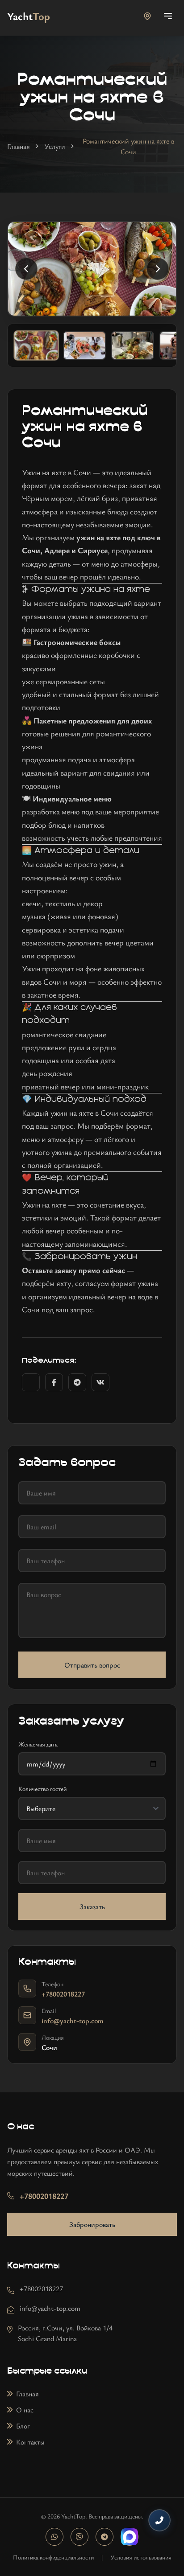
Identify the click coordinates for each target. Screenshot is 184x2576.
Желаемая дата (38, 1744)
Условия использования (141, 2557)
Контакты (30, 2442)
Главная (19, 146)
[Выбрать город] (147, 16)
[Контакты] (159, 2520)
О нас (25, 2410)
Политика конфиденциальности (53, 2557)
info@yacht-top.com (73, 2021)
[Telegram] (105, 2537)
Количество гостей (42, 1789)
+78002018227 (63, 1994)
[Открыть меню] (168, 16)
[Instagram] (54, 2537)
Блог (23, 2426)
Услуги (55, 146)
